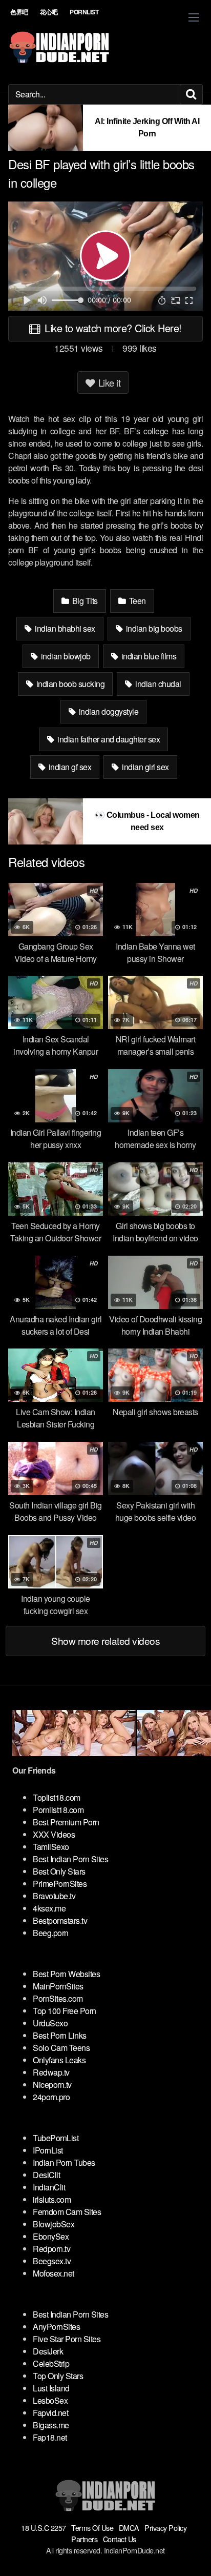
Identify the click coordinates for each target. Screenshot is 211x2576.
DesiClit (46, 2175)
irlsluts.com (52, 2199)
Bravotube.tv (54, 1896)
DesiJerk (48, 2351)
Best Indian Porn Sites (70, 1859)
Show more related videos (105, 1641)
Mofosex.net (54, 2273)
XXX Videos (54, 1834)
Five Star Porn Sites (67, 2339)
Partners (84, 2539)
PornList (84, 12)
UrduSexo (50, 2023)
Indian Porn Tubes (64, 2162)
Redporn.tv (51, 2249)
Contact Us (120, 2539)
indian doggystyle (108, 711)
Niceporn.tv (52, 2085)
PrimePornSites (60, 1884)
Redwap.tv (51, 2072)
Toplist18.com (57, 1797)
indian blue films (148, 656)
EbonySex (51, 2236)
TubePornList (56, 2138)
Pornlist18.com (58, 1810)
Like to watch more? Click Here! (112, 328)
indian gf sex (69, 767)
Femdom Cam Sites (67, 2212)
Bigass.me (51, 2425)
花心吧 (49, 12)
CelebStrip (51, 2363)
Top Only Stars (58, 2376)
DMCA (129, 2528)
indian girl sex (145, 767)
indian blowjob (65, 656)
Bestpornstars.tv (60, 1920)
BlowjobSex (54, 2224)
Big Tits (84, 601)
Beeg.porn (51, 1933)
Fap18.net (50, 2437)
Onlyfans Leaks (59, 2060)
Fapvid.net (50, 2413)
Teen (136, 601)
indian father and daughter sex (108, 739)
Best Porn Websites (66, 1974)
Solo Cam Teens (61, 2048)
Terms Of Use (92, 2528)
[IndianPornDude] (59, 47)
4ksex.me (49, 1908)
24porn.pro (51, 2097)
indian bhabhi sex (64, 628)
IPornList (48, 2150)
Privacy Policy (165, 2528)
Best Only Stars (59, 1871)
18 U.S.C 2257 (44, 2528)
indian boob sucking (69, 684)
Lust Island (51, 2388)
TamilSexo (51, 1847)
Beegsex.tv (52, 2261)
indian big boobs (153, 628)
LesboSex (50, 2400)
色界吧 (19, 12)
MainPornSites (58, 1986)
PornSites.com (58, 1998)
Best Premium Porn (66, 1822)
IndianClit (49, 2187)
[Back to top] (193, 2553)
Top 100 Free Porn (65, 2011)
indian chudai (157, 684)
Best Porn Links (60, 2035)
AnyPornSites (56, 2327)
